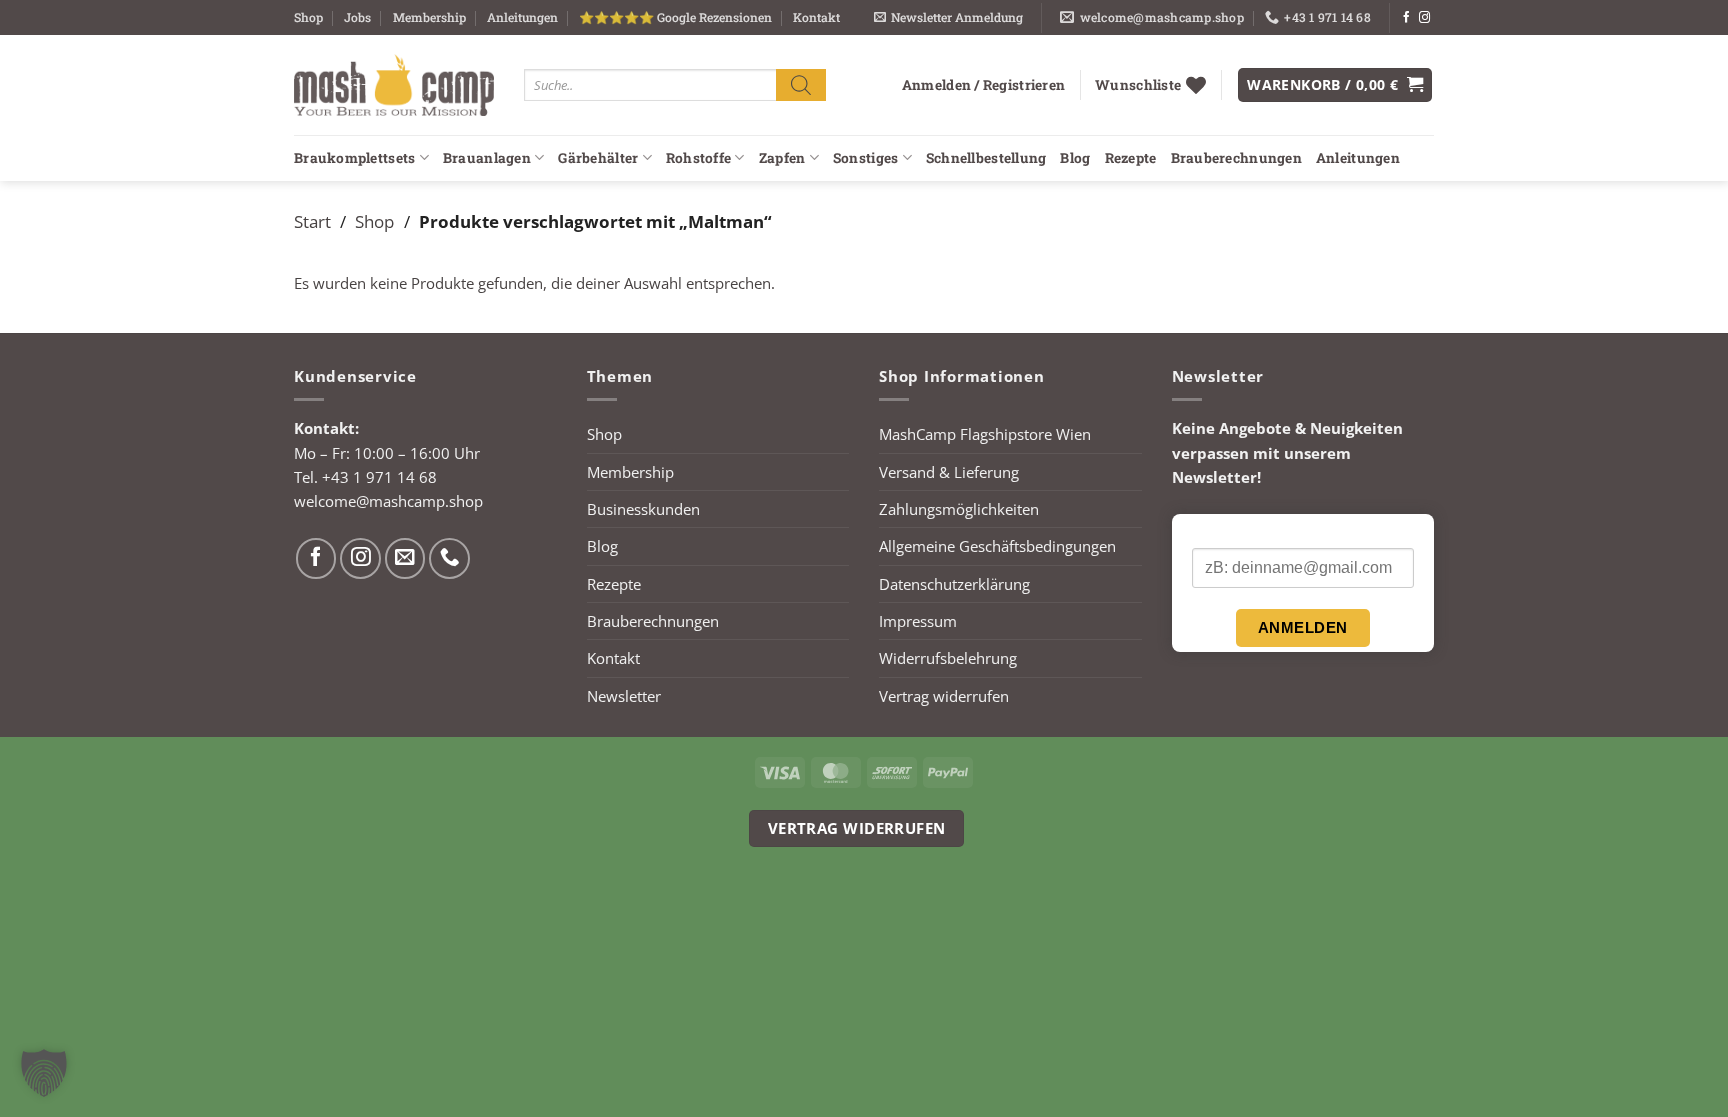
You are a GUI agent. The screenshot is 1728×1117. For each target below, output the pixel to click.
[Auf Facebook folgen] (1406, 18)
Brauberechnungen (1236, 158)
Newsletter (624, 696)
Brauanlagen (487, 158)
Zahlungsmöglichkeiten (959, 509)
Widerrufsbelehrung (948, 658)
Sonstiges (865, 158)
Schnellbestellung (986, 158)
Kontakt (816, 17)
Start (312, 221)
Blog (1075, 158)
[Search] (801, 84)
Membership (429, 17)
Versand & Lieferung (949, 472)
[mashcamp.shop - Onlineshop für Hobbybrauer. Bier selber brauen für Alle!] (394, 85)
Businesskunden (643, 509)
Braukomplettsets (354, 158)
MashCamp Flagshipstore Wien (985, 434)
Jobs (357, 17)
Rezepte (1131, 158)
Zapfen (782, 158)
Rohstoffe (698, 158)
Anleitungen (522, 17)
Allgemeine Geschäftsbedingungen (997, 546)
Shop (308, 17)
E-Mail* (1215, 532)
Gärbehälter (598, 158)
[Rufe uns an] (449, 558)
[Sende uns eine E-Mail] (405, 558)
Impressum (918, 621)
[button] (948, 17)
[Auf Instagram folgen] (1424, 18)
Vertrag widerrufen (944, 696)
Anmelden (1303, 627)
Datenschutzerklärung (954, 584)
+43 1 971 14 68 (379, 477)
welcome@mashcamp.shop (388, 501)
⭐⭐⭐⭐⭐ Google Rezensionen (675, 17)
